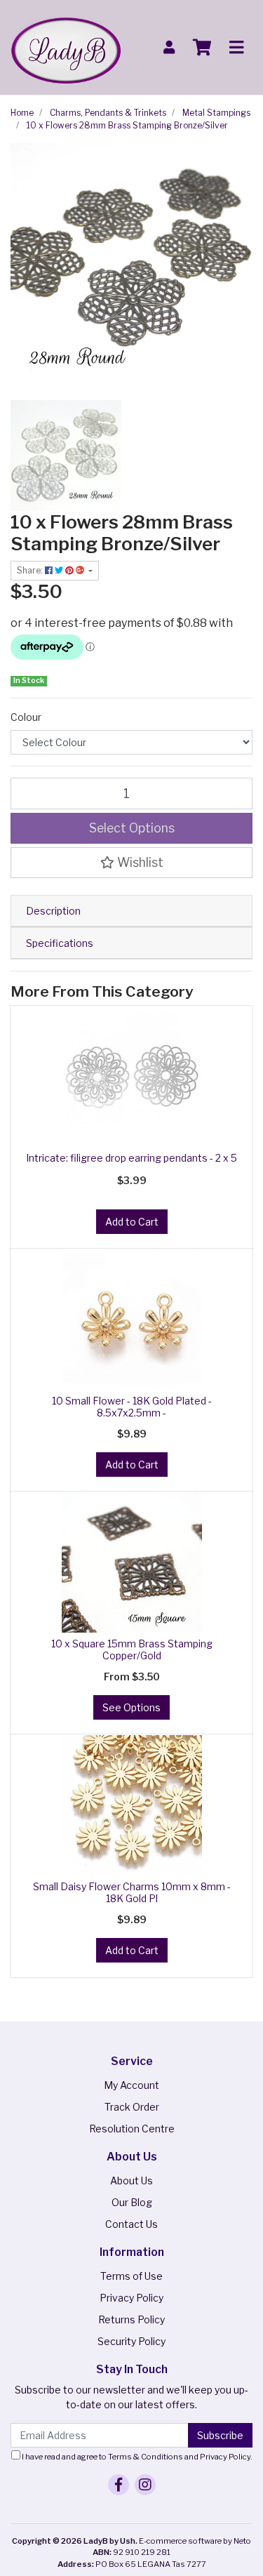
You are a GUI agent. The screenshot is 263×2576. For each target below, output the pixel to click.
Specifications (60, 943)
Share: (31, 570)
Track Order (132, 2107)
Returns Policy (131, 2319)
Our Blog (132, 2202)
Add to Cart (132, 1222)
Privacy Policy (131, 2298)
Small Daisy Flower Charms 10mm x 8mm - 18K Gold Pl (132, 1892)
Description (53, 911)
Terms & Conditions (146, 2457)
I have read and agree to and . (136, 2457)
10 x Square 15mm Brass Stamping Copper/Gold (132, 1649)
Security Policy (131, 2341)
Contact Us (131, 2224)
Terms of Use (131, 2276)
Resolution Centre (132, 2129)
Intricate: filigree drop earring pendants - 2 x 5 (131, 1158)
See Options (131, 1707)
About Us (131, 2180)
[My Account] (169, 47)
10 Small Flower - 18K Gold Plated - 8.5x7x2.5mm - (132, 1407)
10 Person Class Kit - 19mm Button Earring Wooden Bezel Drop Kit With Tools (117, 2510)
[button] (131, 863)
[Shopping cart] (202, 48)
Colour (26, 717)
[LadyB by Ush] (66, 46)
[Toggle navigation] (236, 48)
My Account (131, 2085)
